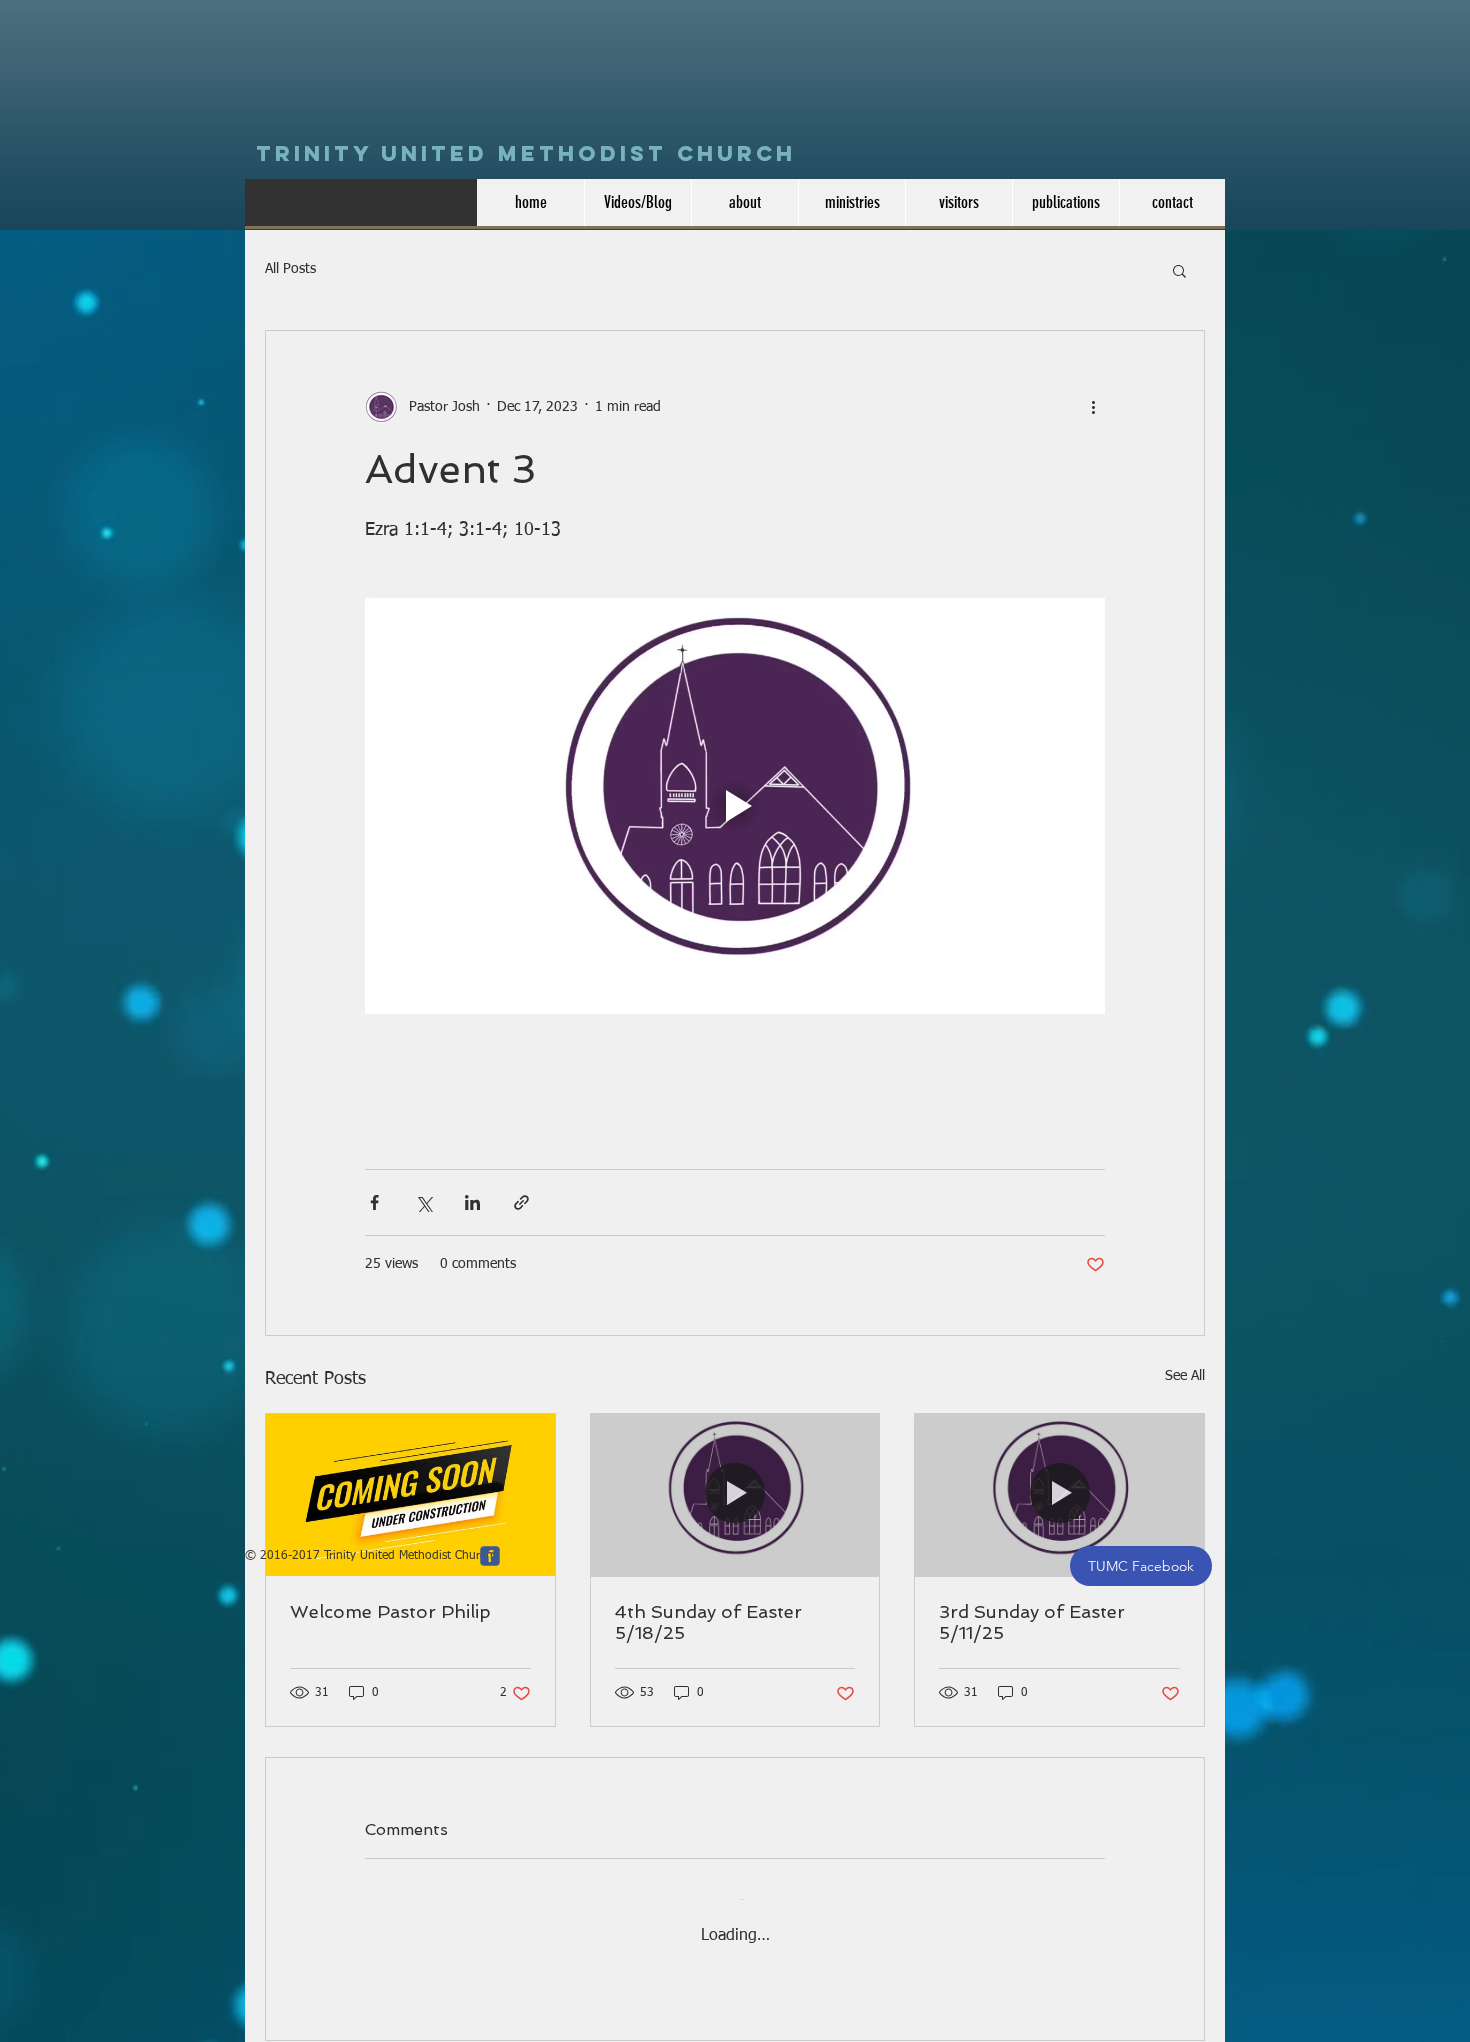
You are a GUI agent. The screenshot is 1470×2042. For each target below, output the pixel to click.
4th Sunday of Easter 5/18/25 (708, 1622)
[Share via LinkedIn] (472, 1202)
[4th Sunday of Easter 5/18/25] (735, 1495)
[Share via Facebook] (374, 1202)
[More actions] (1093, 407)
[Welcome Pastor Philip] (410, 1495)
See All (1185, 1376)
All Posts (290, 269)
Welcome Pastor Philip (390, 1611)
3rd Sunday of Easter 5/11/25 (1032, 1622)
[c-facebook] (490, 1537)
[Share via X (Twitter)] (423, 1202)
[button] (1179, 270)
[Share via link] (521, 1202)
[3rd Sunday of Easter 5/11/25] (1059, 1495)
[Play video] (735, 806)
